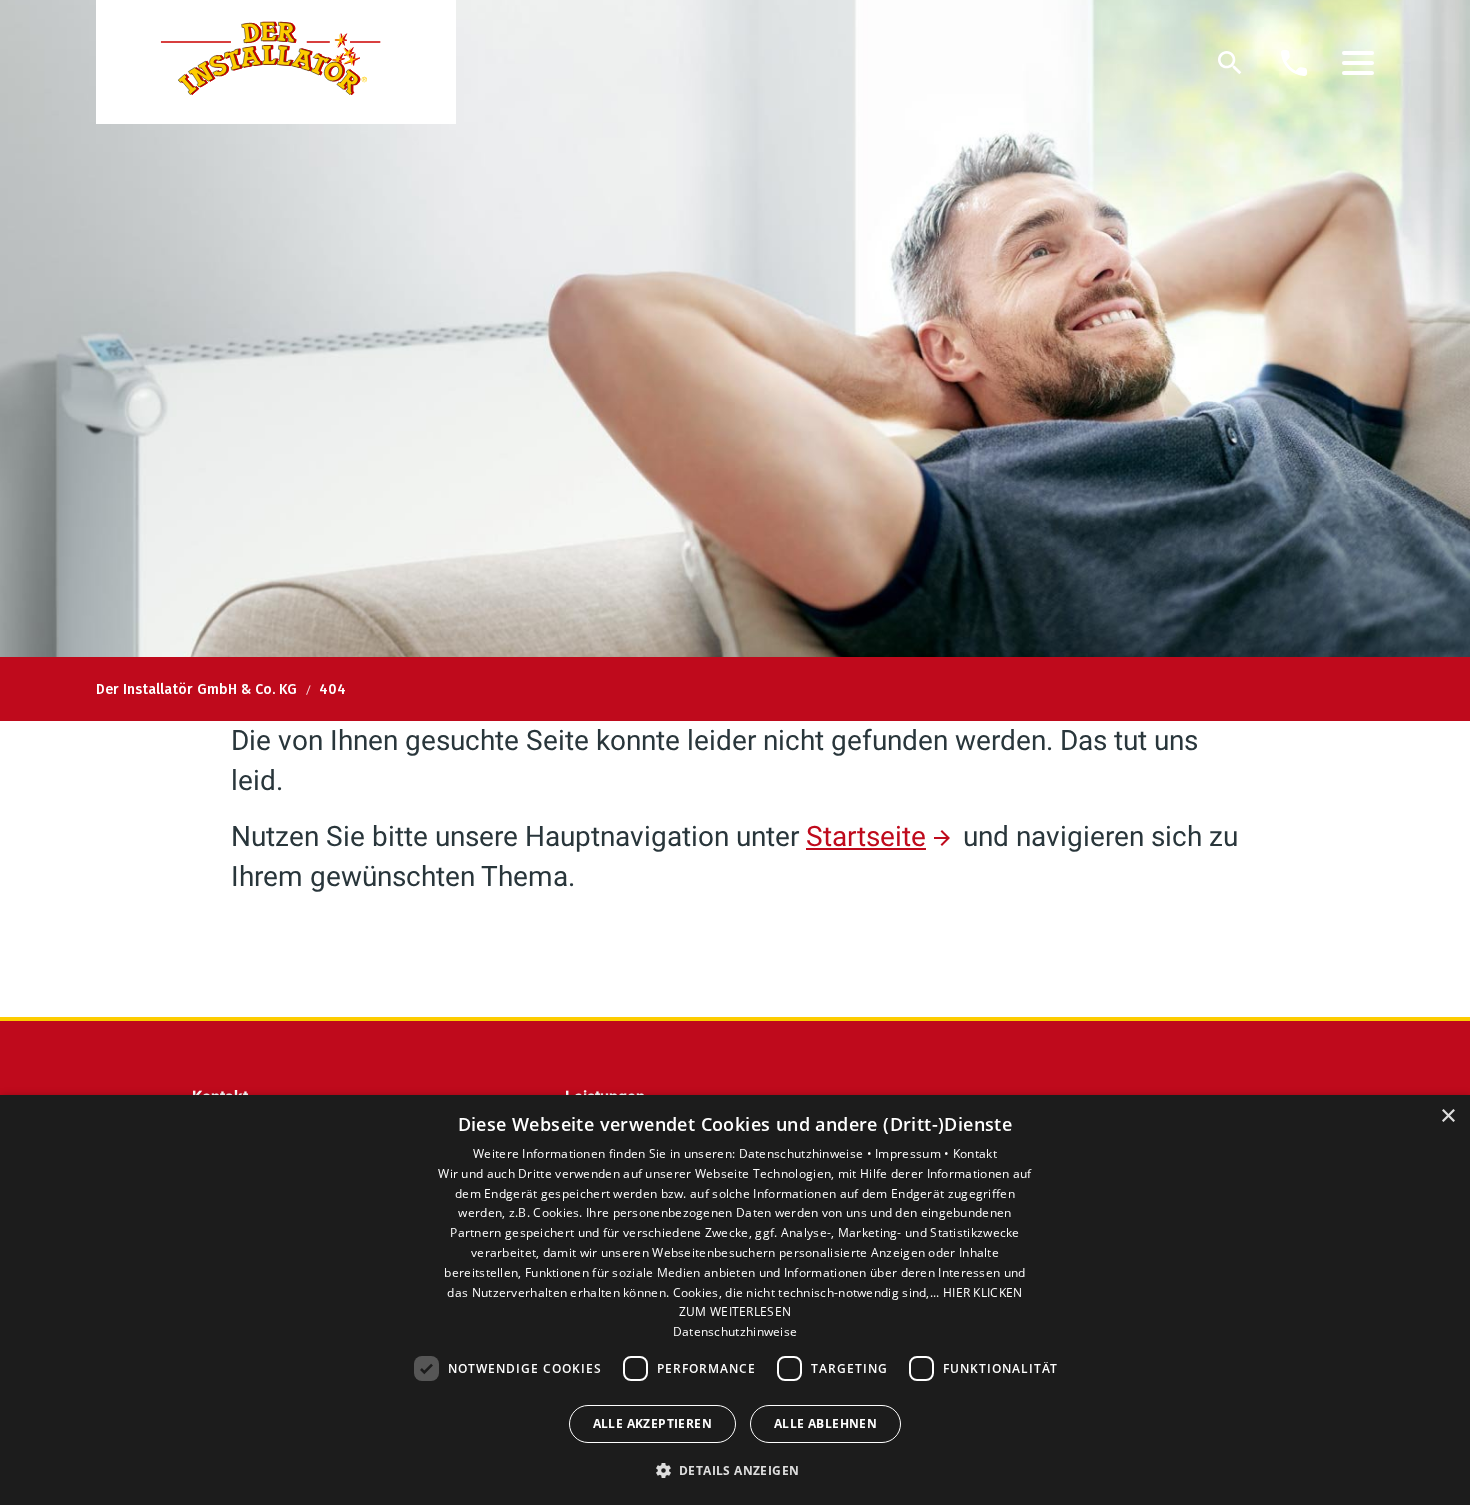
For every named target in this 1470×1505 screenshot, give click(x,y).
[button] (1358, 63)
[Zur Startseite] (276, 62)
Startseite (866, 836)
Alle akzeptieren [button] (652, 1423)
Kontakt (975, 1153)
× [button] (1447, 1116)
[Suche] (1230, 63)
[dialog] (735, 1300)
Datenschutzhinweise (735, 1331)
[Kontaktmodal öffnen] (1294, 63)
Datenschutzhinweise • (807, 1153)
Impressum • (914, 1153)
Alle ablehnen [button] (825, 1423)
